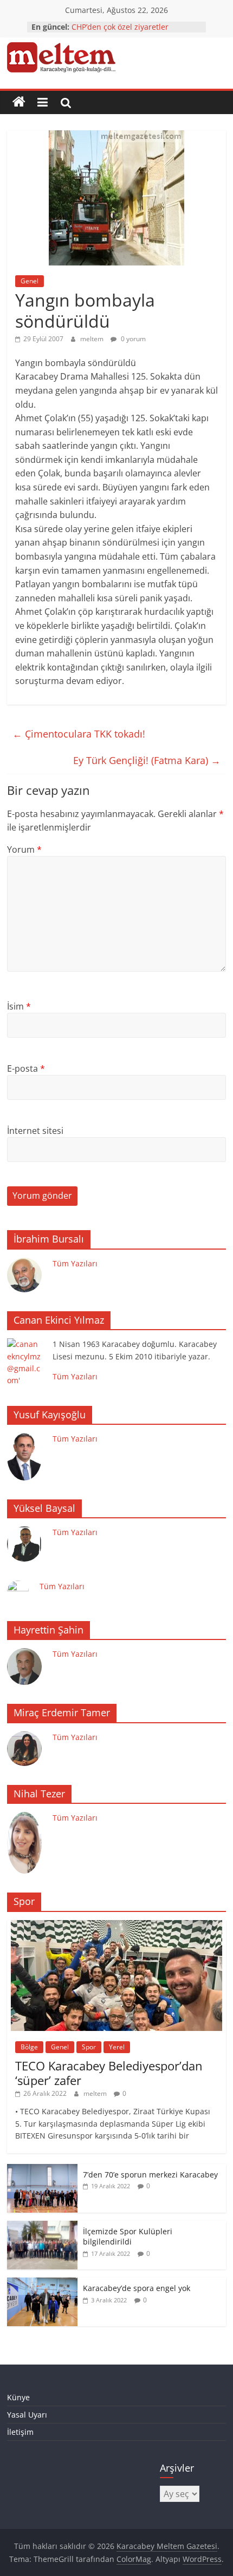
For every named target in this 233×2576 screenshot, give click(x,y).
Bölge (29, 2047)
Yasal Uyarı (27, 2415)
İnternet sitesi (35, 1131)
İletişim (20, 2432)
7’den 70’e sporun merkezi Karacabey (150, 2175)
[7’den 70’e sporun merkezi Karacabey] (42, 2170)
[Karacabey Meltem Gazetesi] (19, 102)
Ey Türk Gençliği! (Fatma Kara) (147, 760)
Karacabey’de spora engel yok (137, 2288)
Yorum (24, 849)
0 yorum (132, 339)
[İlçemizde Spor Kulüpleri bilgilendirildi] (42, 2226)
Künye (18, 2397)
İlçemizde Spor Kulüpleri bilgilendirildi (128, 2237)
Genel (30, 281)
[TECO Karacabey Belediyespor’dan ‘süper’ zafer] (116, 1926)
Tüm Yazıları (75, 1263)
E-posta (26, 1068)
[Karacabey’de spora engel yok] (42, 2283)
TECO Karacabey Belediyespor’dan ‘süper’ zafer (109, 2073)
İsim (19, 1006)
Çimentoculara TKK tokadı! (79, 734)
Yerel (117, 2047)
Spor (89, 2047)
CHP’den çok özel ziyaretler (120, 27)
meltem (93, 339)
